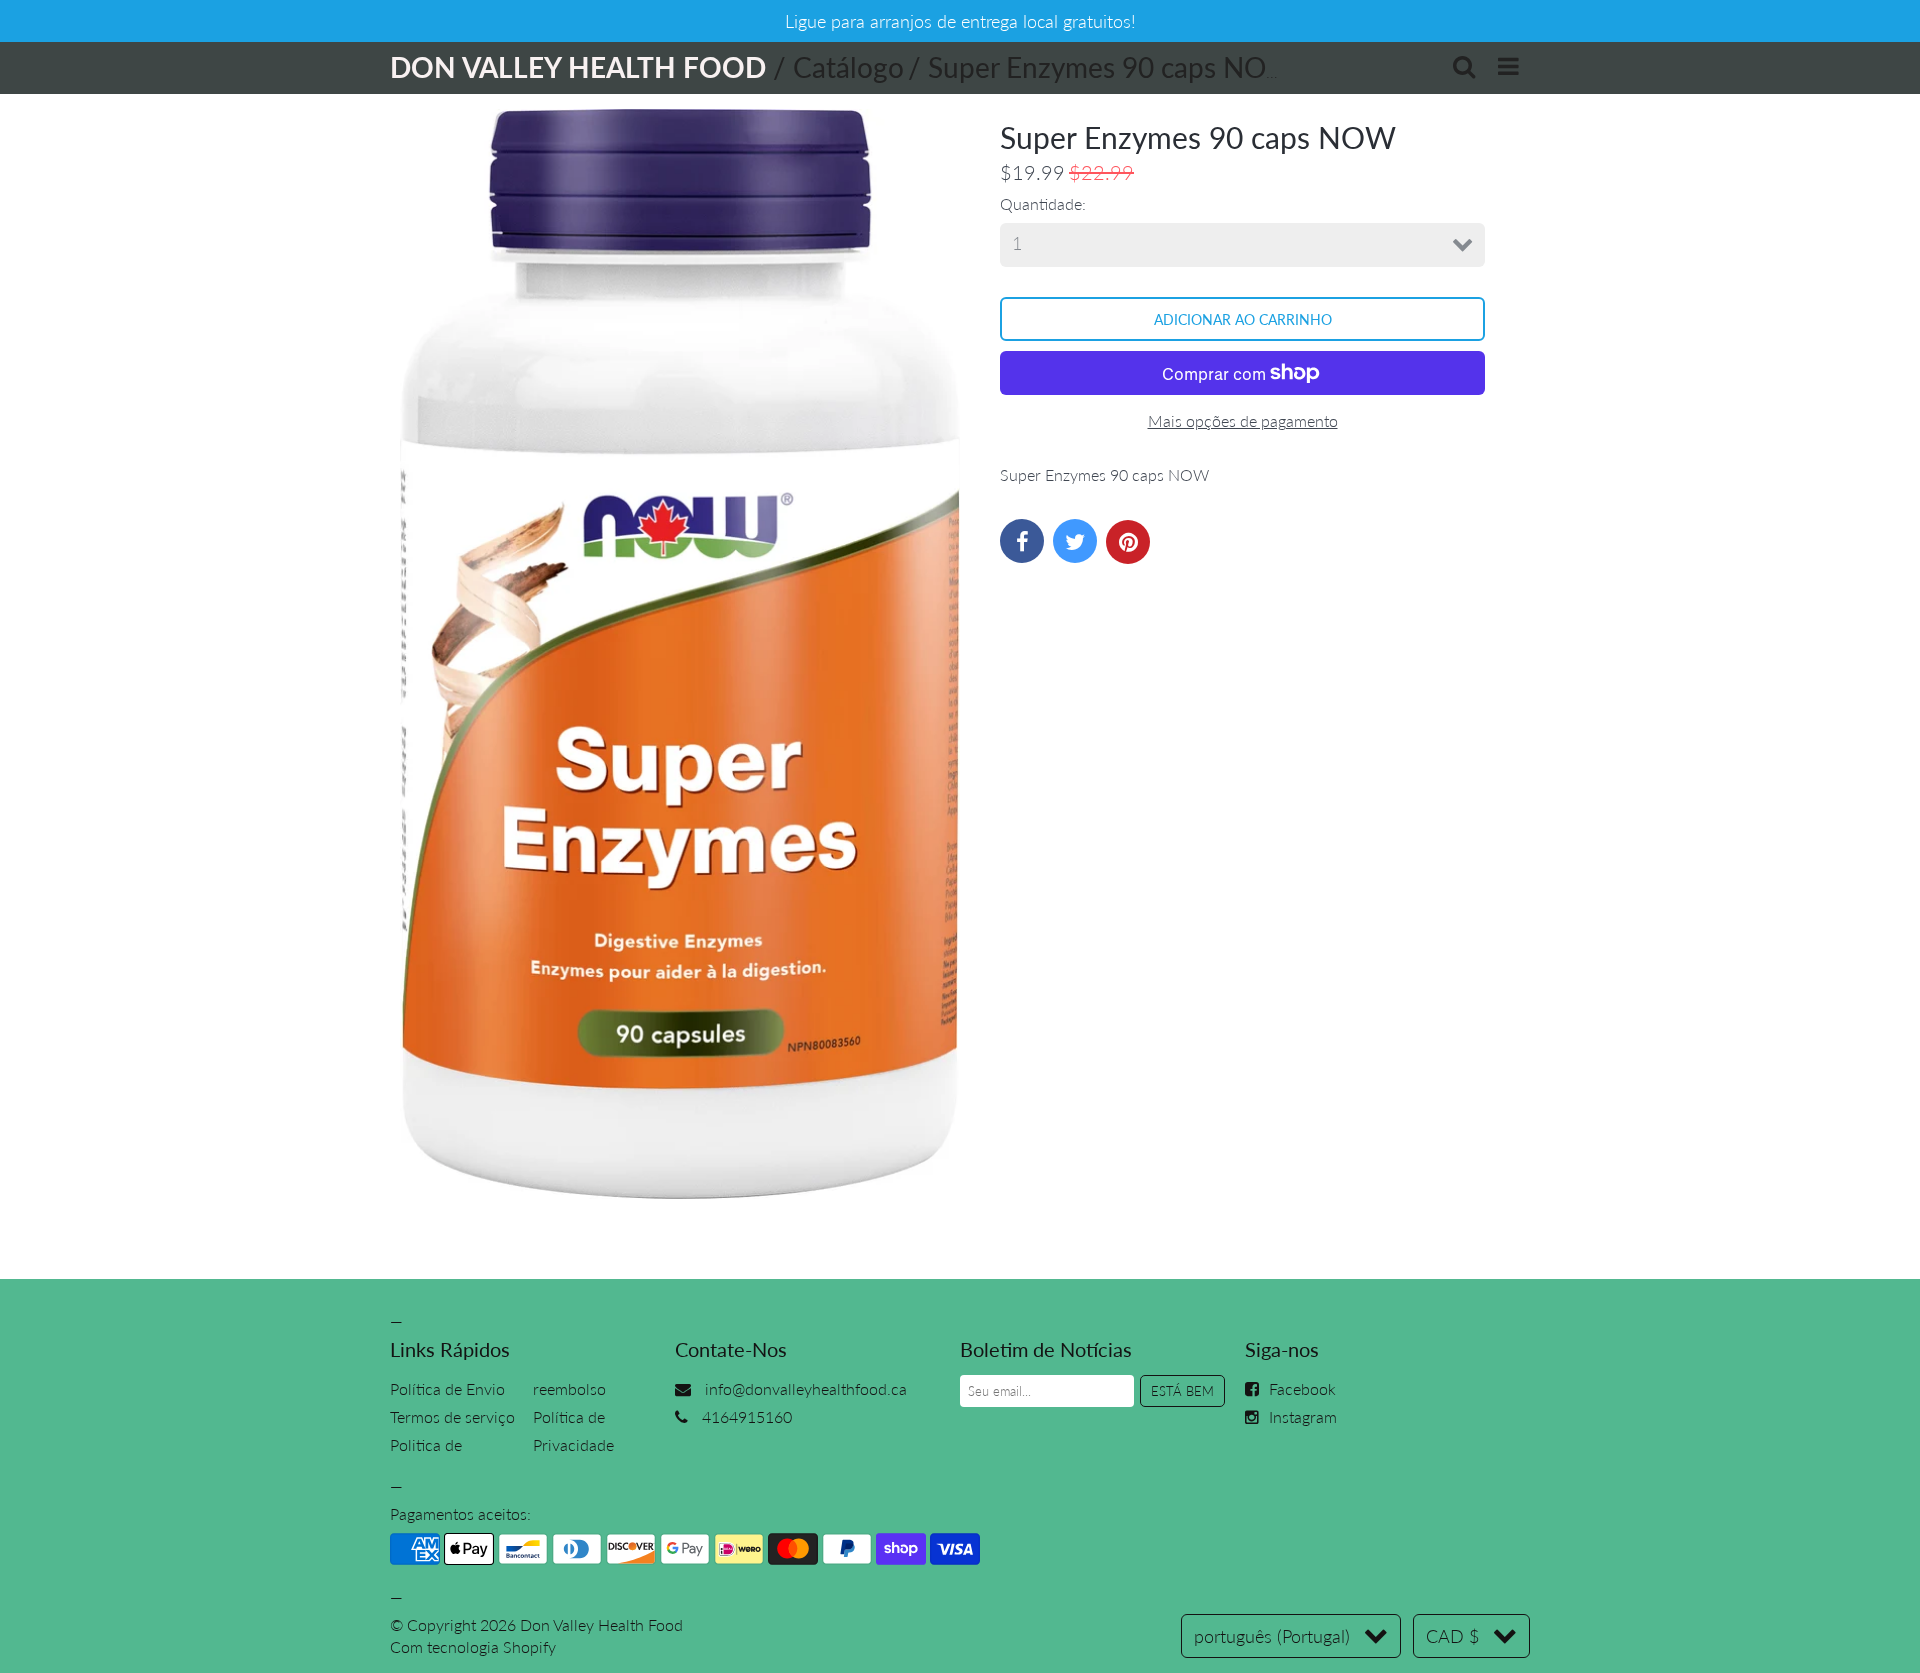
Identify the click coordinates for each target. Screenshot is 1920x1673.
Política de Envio (447, 1388)
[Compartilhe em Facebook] (1022, 541)
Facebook (1302, 1388)
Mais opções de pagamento (1243, 420)
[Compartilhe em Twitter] (1075, 541)
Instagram (1303, 1416)
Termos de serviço (452, 1416)
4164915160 (747, 1416)
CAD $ (1452, 1636)
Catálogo (848, 67)
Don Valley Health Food (601, 1624)
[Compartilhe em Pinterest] (1128, 542)
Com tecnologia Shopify (473, 1646)
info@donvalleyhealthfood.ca (806, 1388)
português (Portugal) (1272, 1636)
